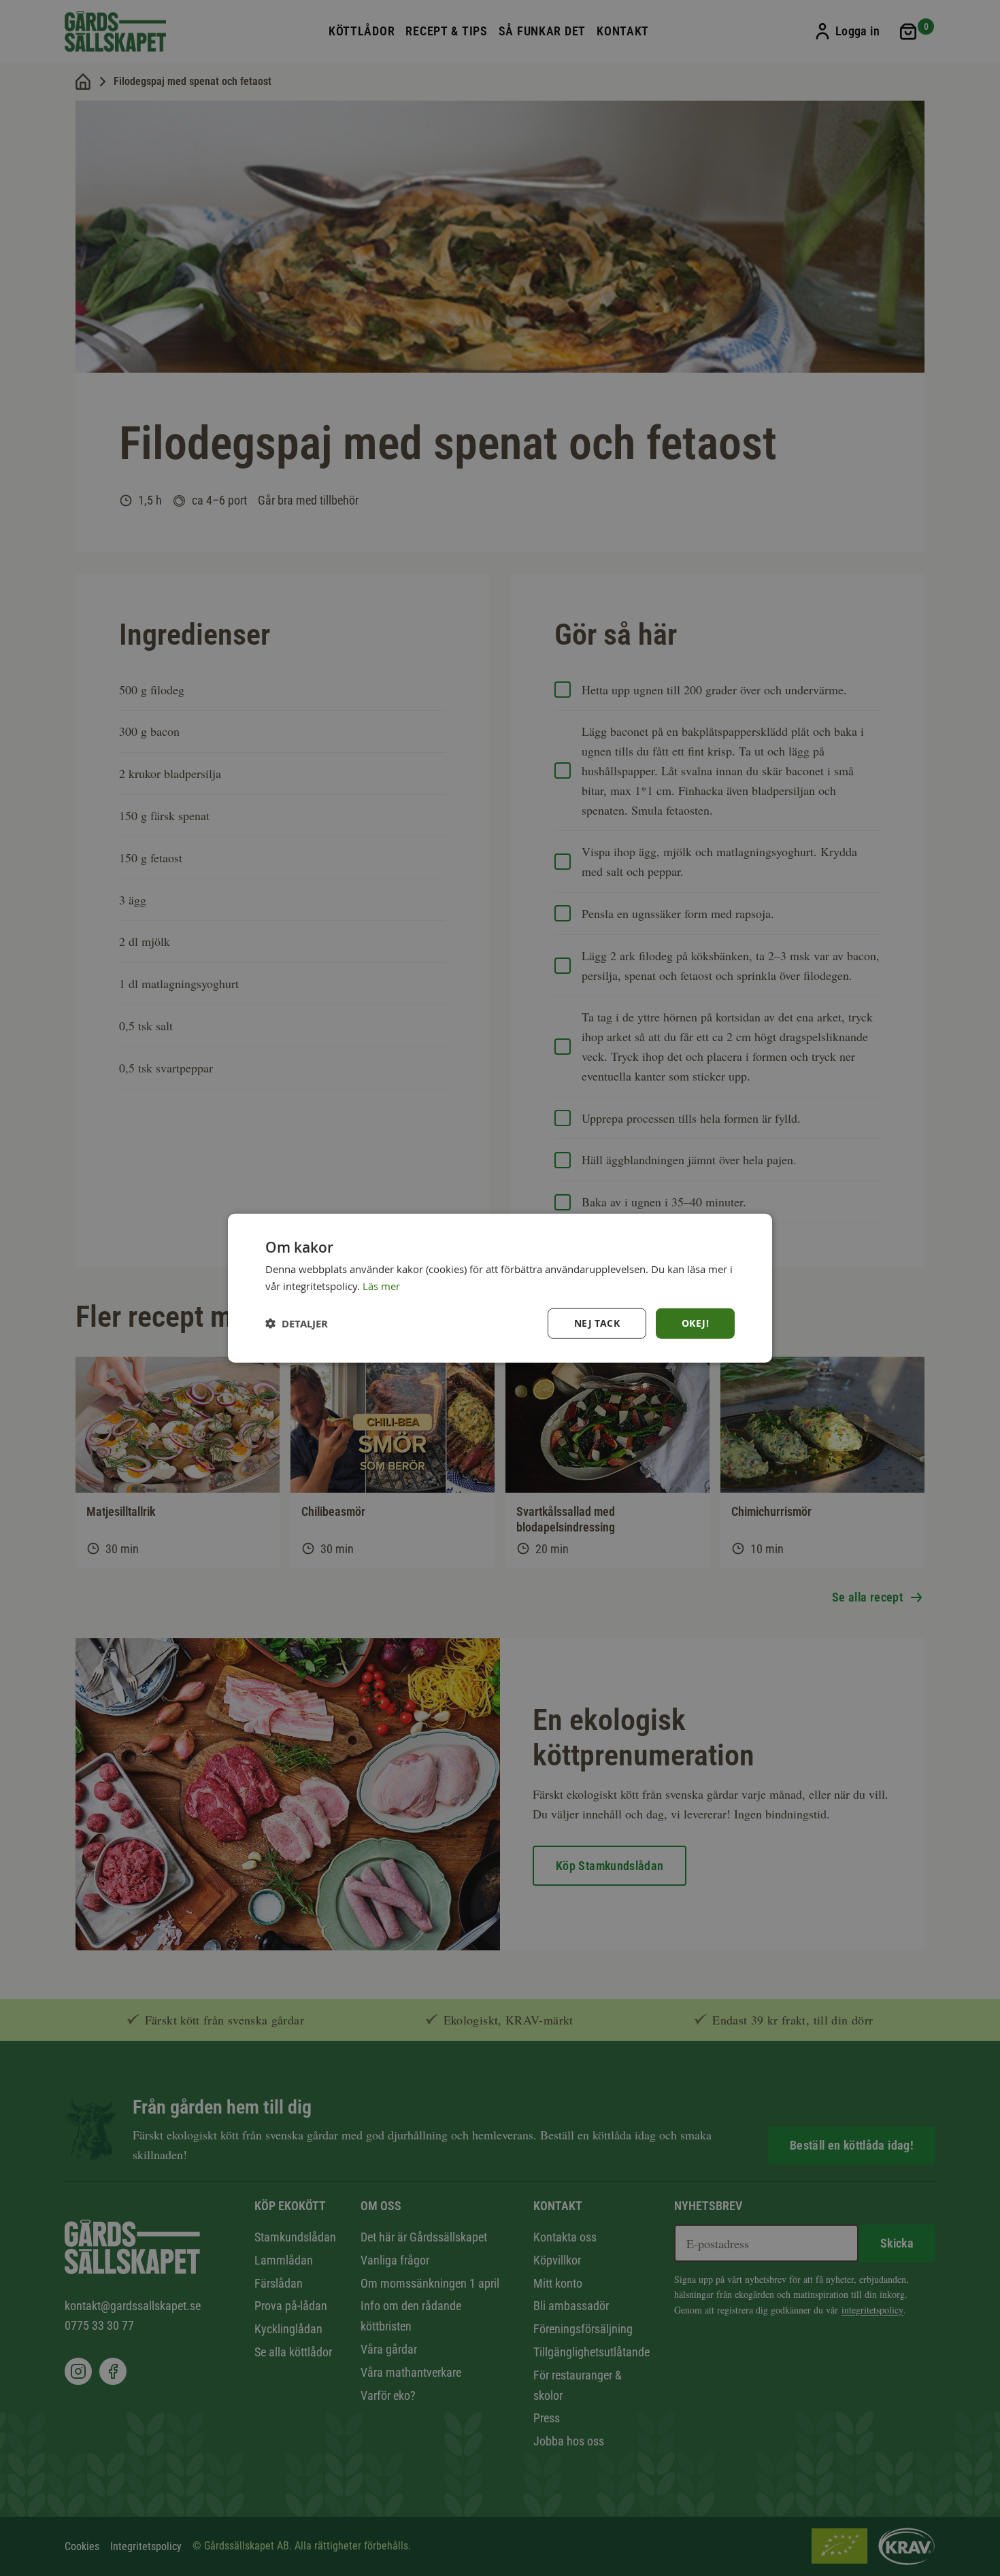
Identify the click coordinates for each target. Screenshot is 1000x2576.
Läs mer (381, 1286)
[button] (297, 1323)
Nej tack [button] (597, 1323)
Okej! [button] (695, 1323)
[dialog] (500, 1288)
